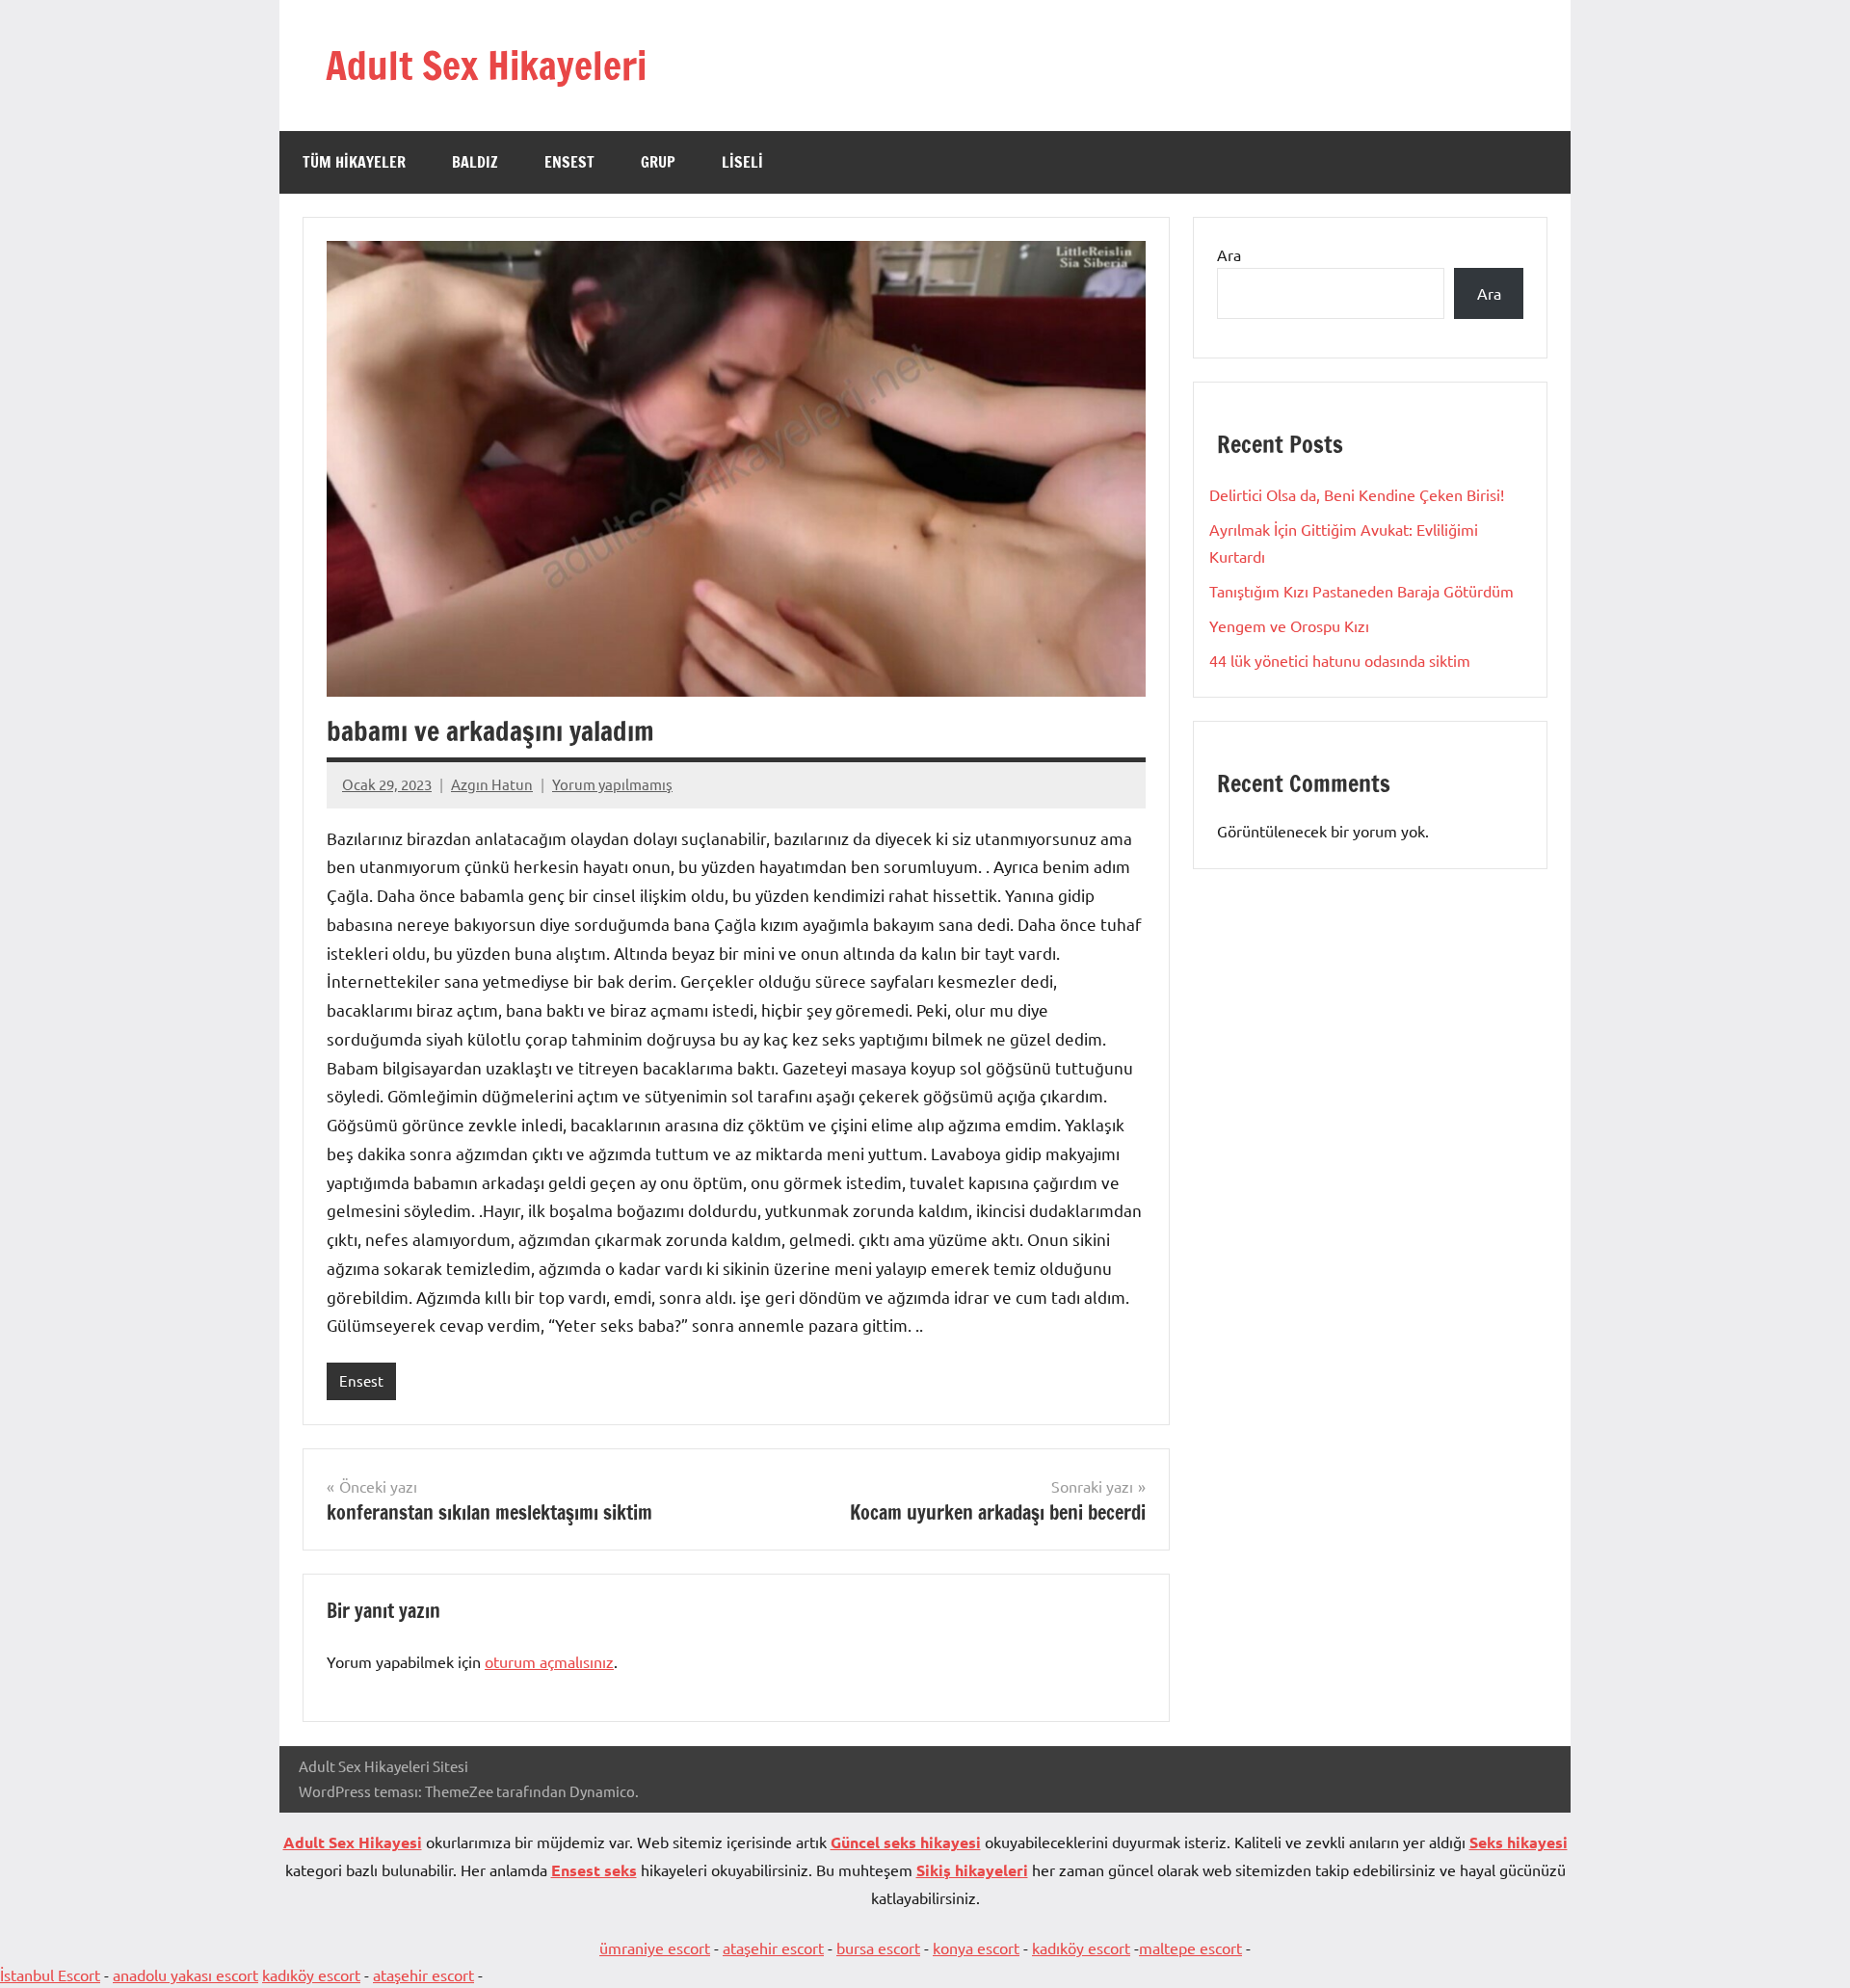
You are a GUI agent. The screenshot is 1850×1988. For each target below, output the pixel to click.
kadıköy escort (1081, 1948)
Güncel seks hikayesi (906, 1842)
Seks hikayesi (1519, 1842)
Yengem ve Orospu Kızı (1289, 625)
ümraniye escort (655, 1948)
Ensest (569, 162)
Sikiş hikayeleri (972, 1870)
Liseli (742, 162)
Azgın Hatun (492, 784)
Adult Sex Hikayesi (353, 1842)
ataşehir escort (773, 1948)
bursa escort (878, 1948)
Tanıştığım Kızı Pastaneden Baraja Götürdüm (1361, 591)
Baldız (475, 162)
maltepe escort (1190, 1948)
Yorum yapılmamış (612, 784)
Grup (658, 162)
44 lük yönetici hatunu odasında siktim (1340, 660)
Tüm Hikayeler (354, 162)
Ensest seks (594, 1870)
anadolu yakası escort (185, 1975)
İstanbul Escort (50, 1975)
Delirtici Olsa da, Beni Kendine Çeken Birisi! (1357, 494)
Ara (1229, 254)
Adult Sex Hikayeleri (486, 65)
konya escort (976, 1948)
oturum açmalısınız (549, 1661)
